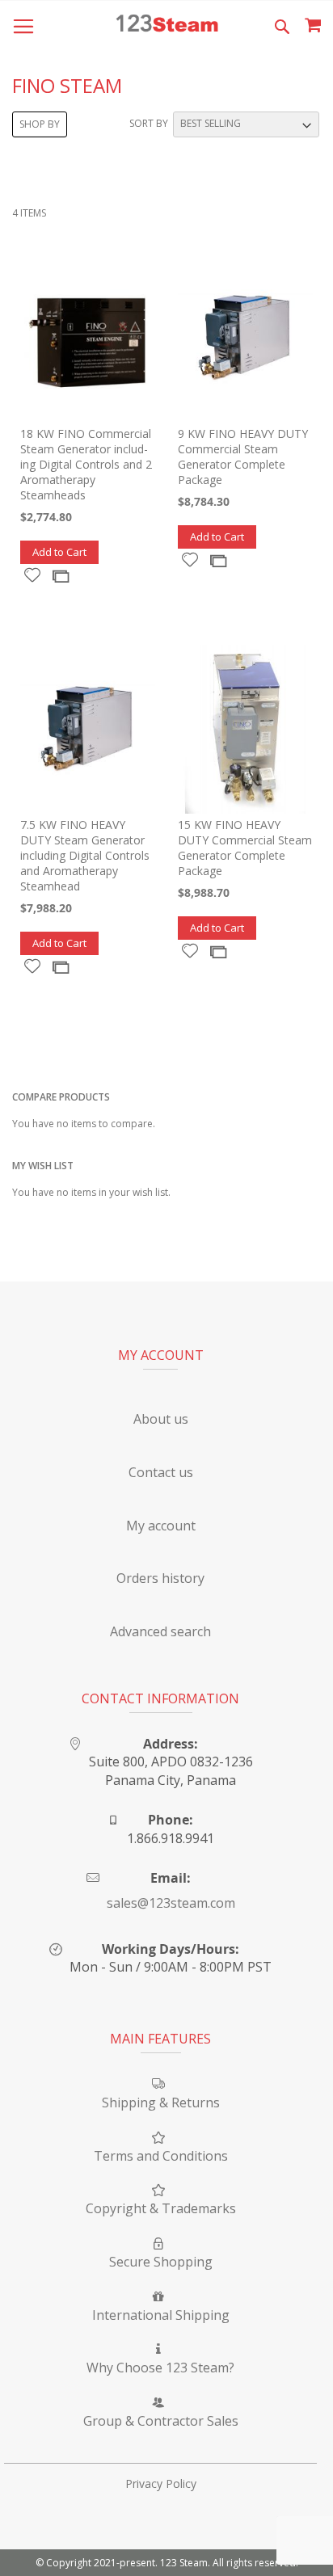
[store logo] (167, 25)
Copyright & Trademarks (161, 2208)
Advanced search (160, 1631)
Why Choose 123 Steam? (160, 2368)
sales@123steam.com (171, 1903)
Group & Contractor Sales (161, 2421)
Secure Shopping (161, 2262)
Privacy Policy (161, 2483)
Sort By (149, 123)
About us (161, 1419)
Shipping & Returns (161, 2102)
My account (161, 1526)
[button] (33, 575)
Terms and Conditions (161, 2156)
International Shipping (161, 2315)
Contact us (161, 1472)
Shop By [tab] (40, 124)
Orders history (160, 1578)
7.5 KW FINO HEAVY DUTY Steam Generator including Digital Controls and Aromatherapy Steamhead (85, 855)
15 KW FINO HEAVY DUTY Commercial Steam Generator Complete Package (245, 848)
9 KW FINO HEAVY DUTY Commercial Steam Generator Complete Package (243, 457)
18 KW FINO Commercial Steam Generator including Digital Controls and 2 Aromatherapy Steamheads (86, 464)
